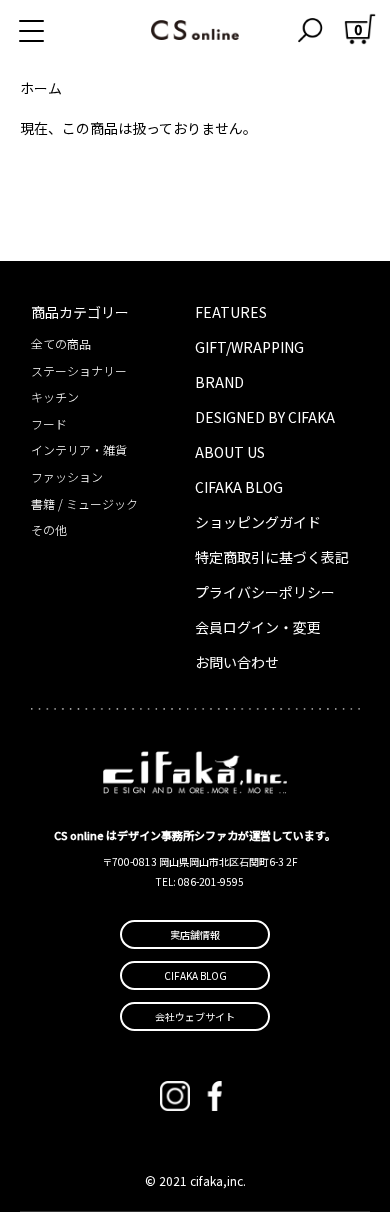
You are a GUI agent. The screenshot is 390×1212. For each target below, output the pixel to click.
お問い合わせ (237, 662)
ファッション (67, 476)
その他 (49, 529)
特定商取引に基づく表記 (272, 557)
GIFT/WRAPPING (249, 347)
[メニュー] (55, 30)
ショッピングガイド (258, 522)
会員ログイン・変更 (258, 627)
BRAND (219, 382)
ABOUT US (230, 452)
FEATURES (231, 312)
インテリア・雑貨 (79, 449)
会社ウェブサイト (195, 1016)
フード (49, 423)
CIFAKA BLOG (239, 487)
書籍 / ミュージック (84, 503)
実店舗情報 (195, 934)
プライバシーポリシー (265, 592)
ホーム (41, 88)
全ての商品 (61, 343)
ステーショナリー (79, 370)
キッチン (55, 396)
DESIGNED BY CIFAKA (265, 417)
